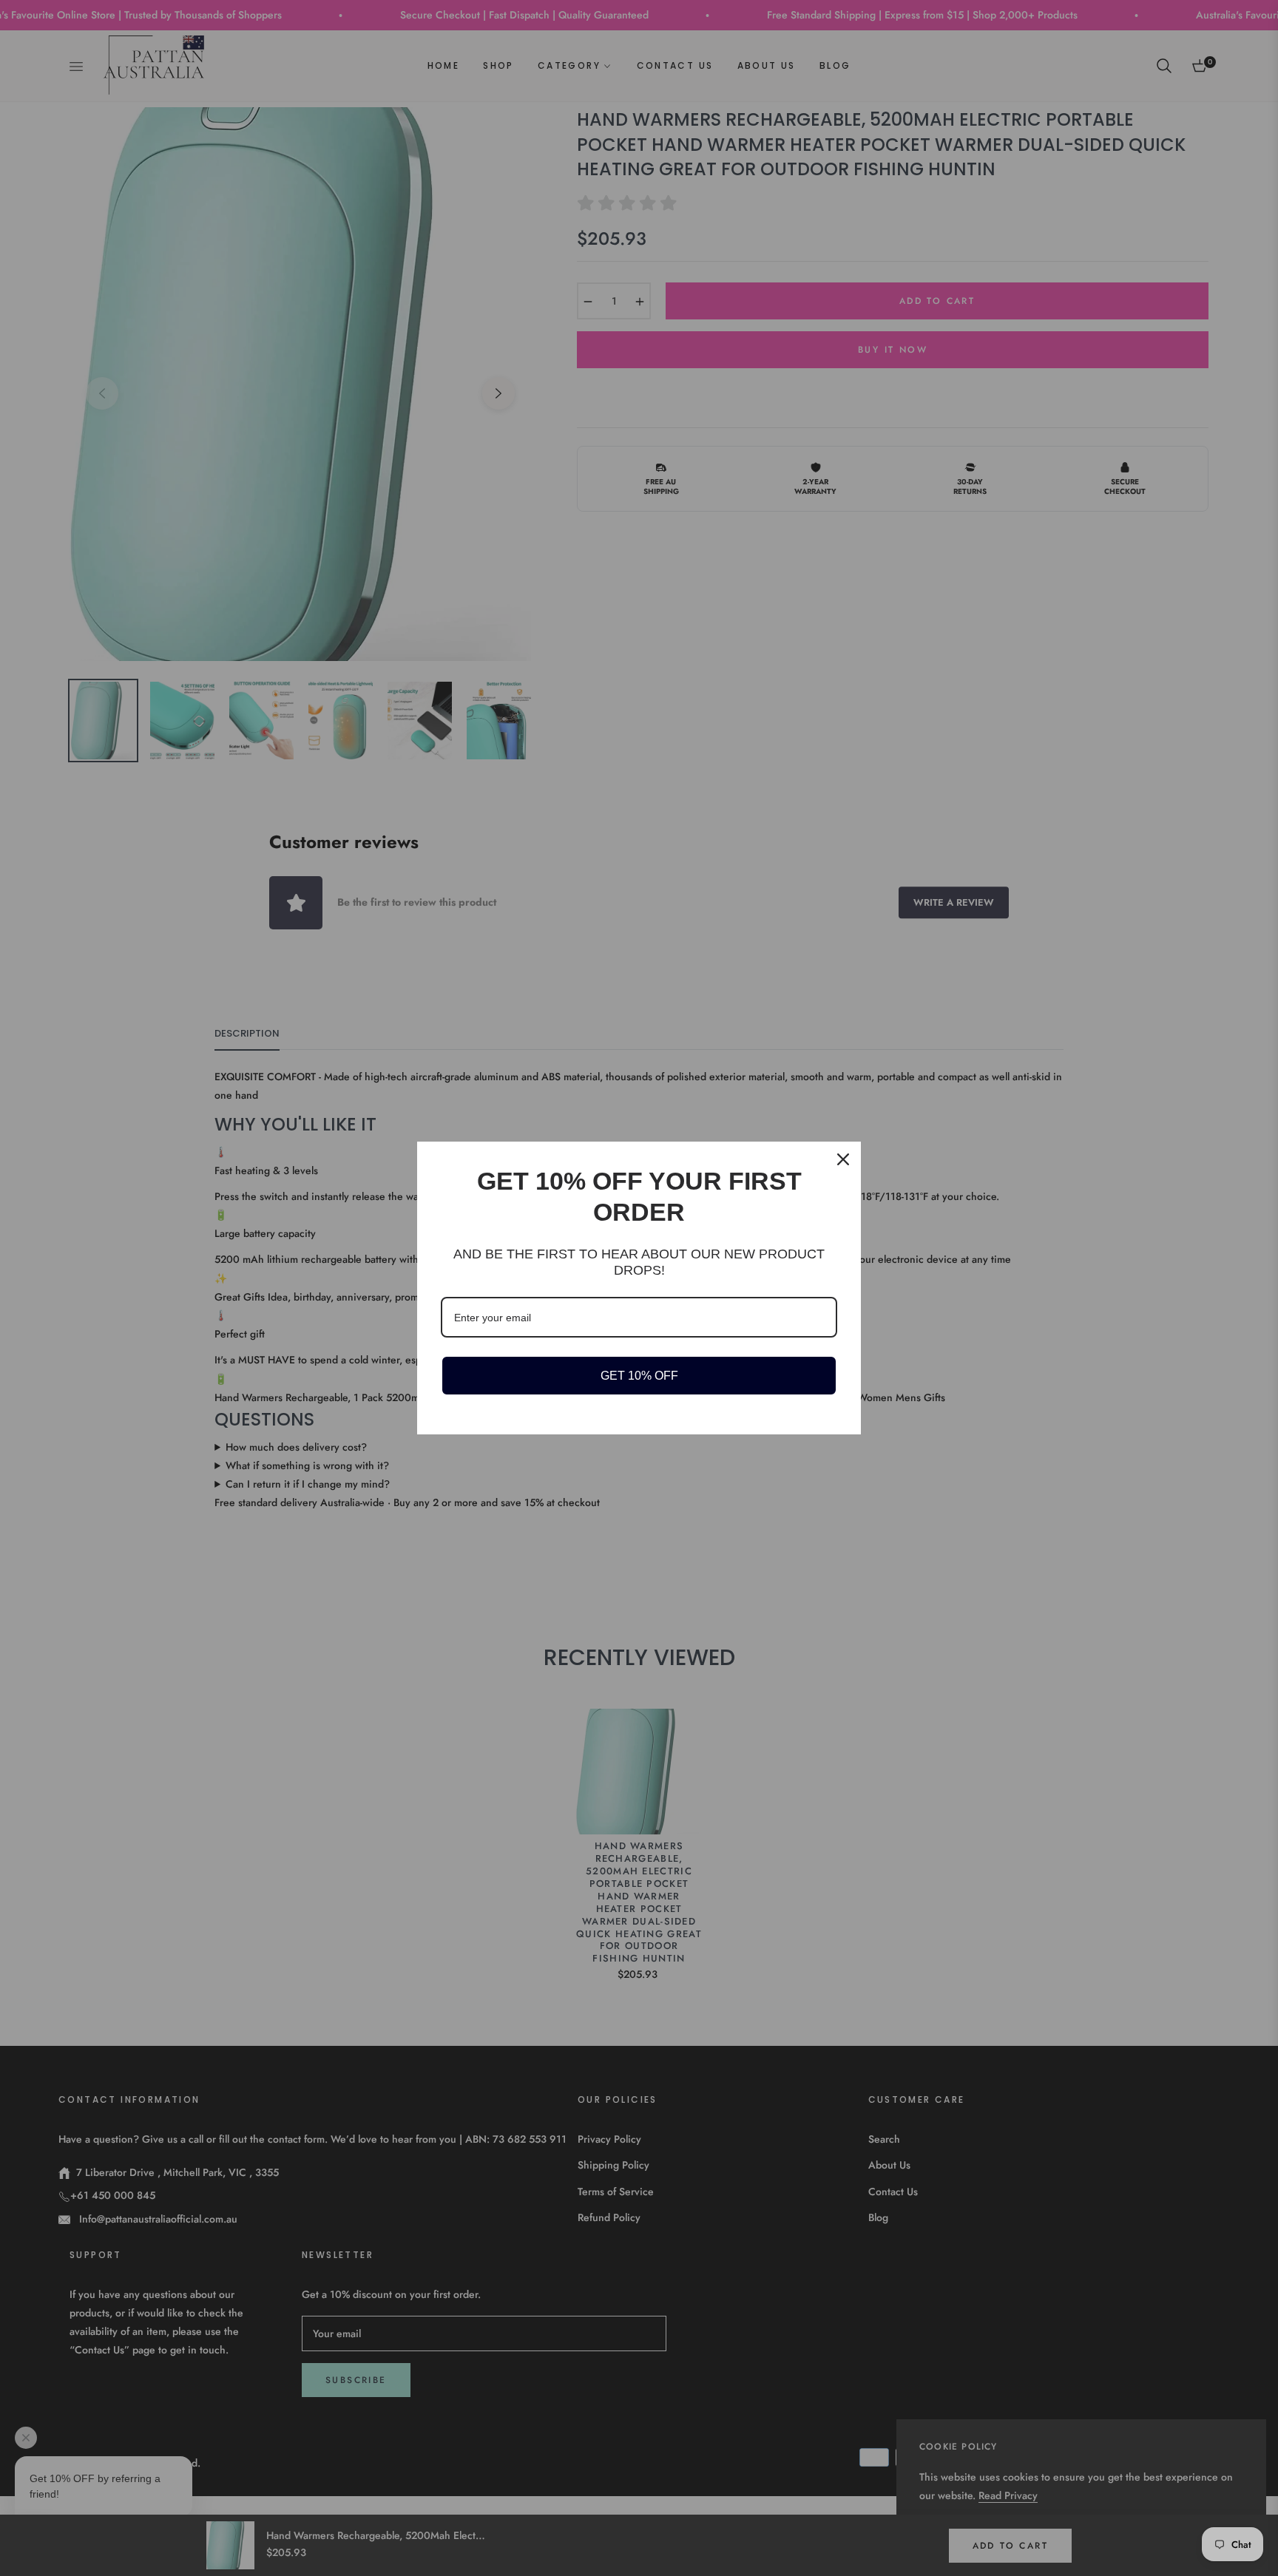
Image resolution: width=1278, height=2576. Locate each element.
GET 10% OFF (639, 1376)
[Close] (843, 1159)
